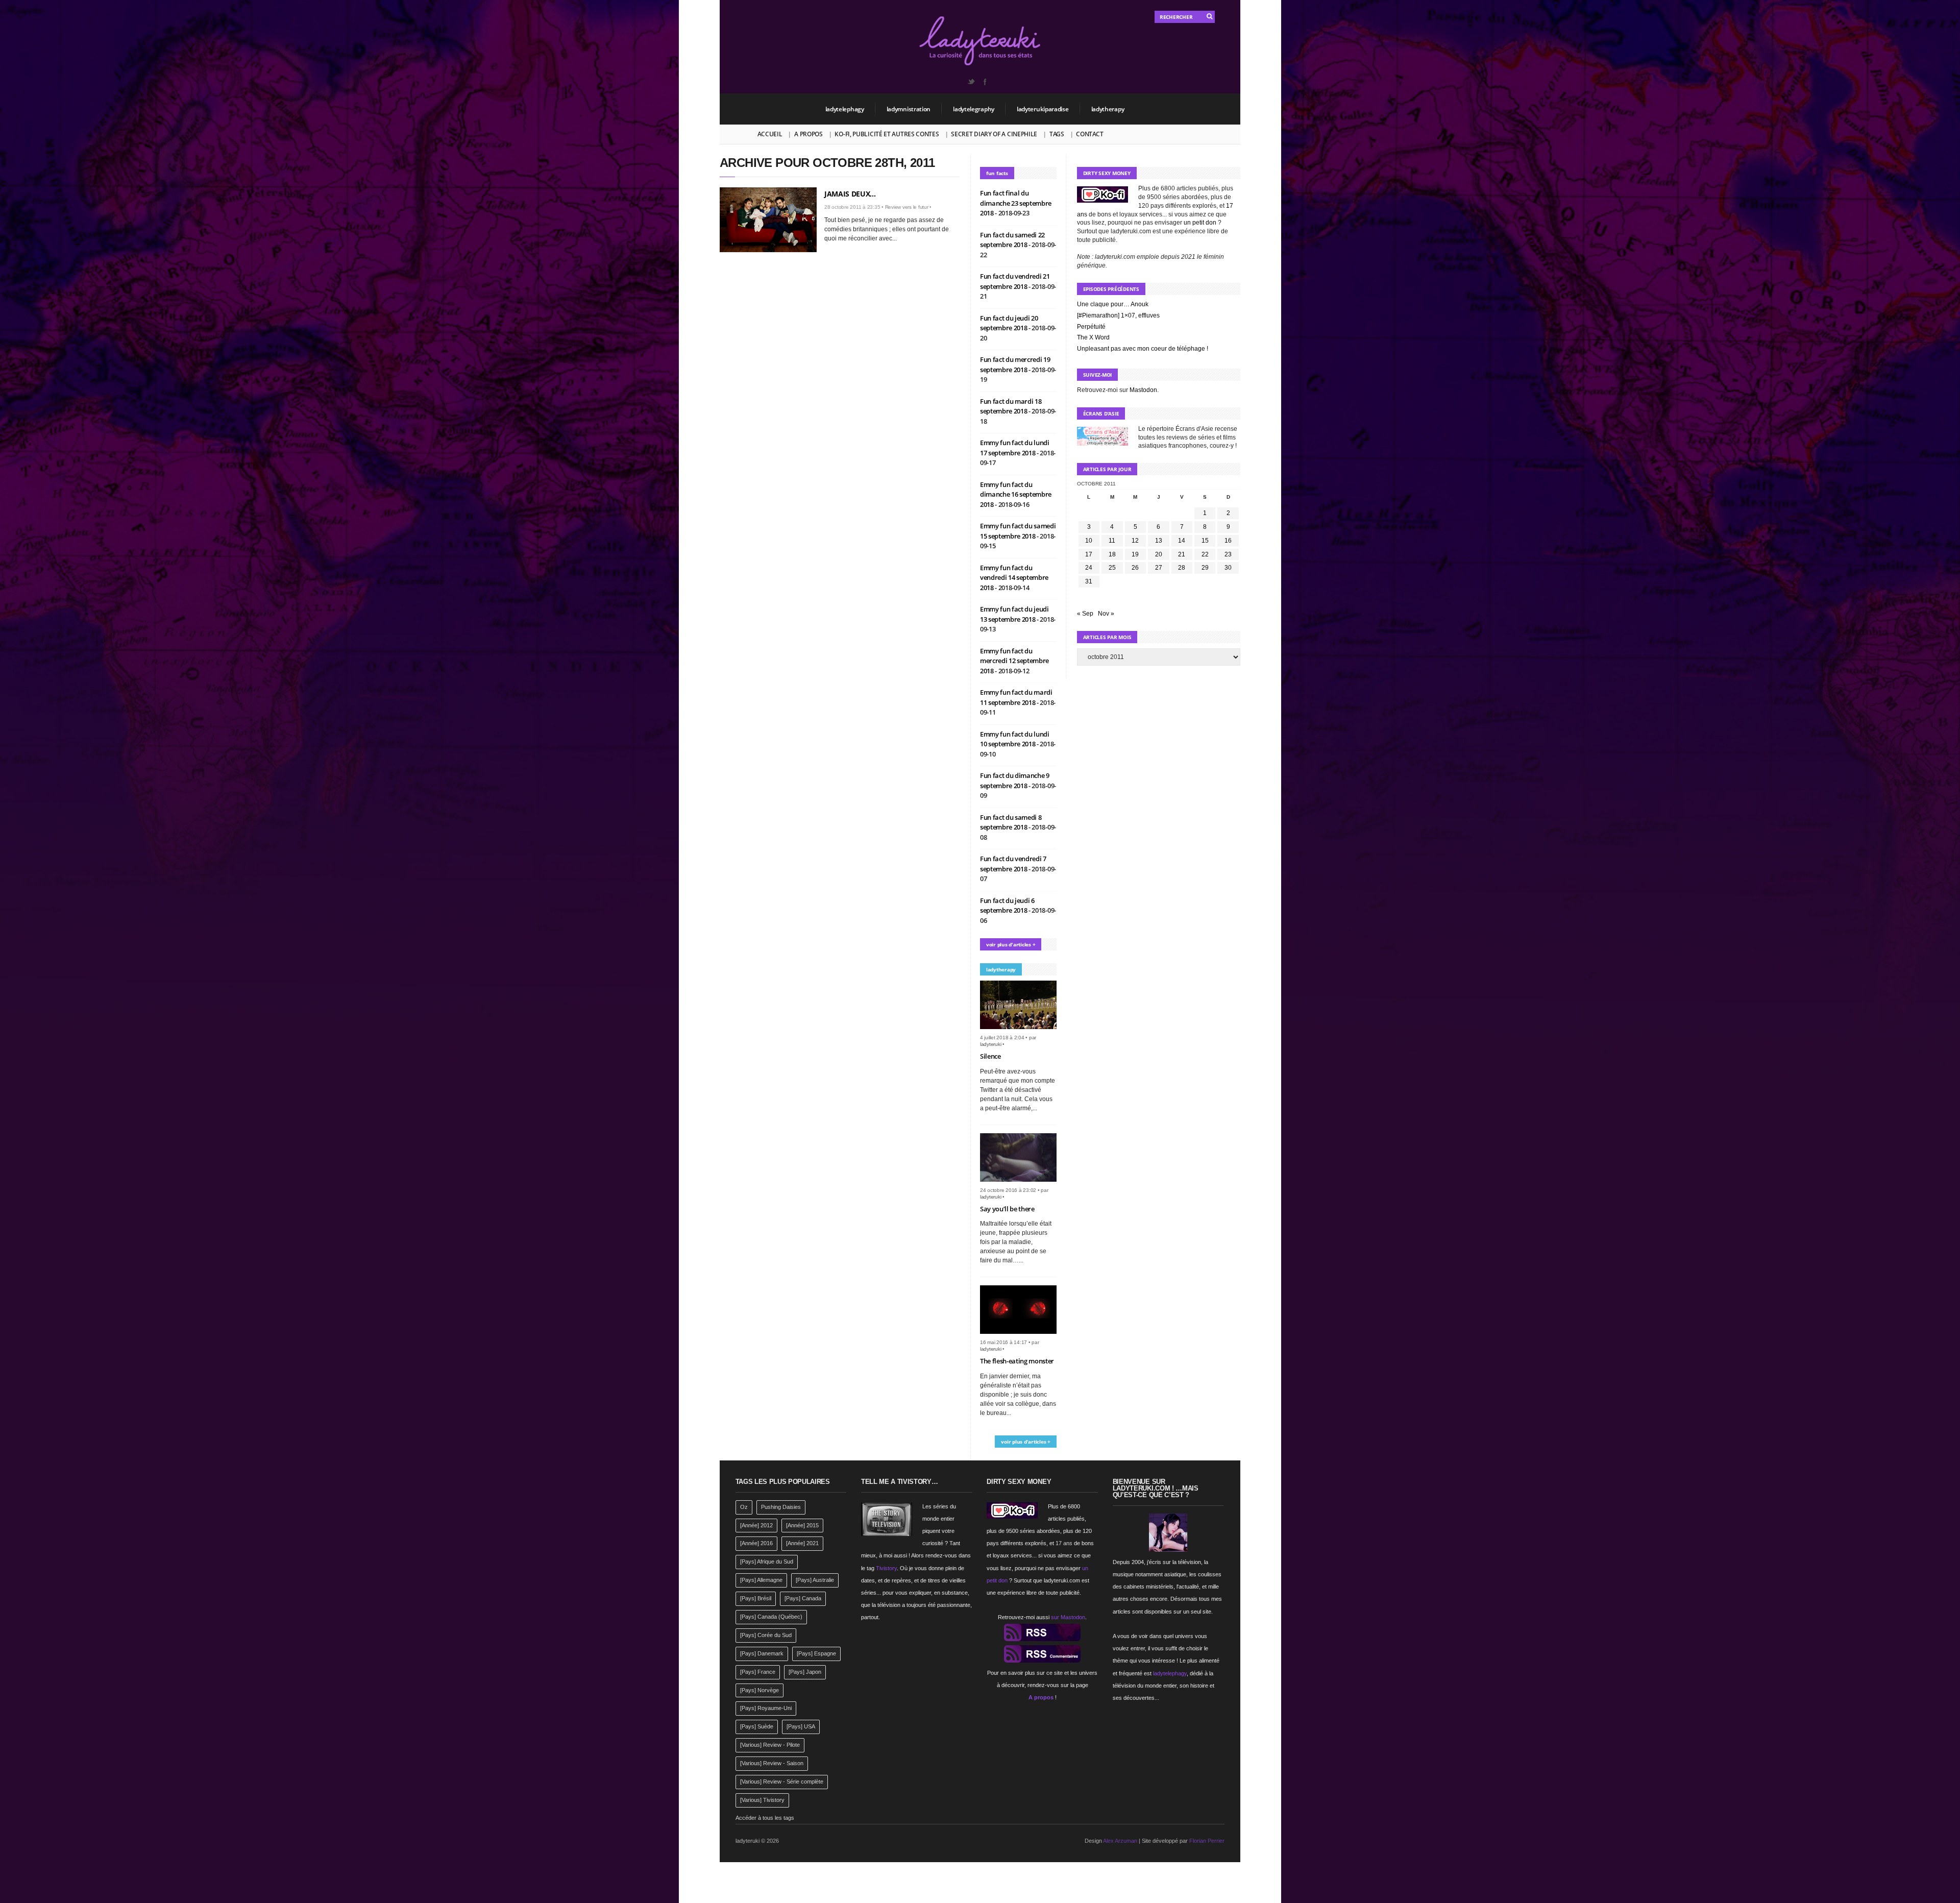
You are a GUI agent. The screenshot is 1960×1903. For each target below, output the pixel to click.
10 (1089, 541)
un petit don (1200, 223)
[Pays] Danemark (762, 1653)
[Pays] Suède (757, 1726)
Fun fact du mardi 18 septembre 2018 (1011, 406)
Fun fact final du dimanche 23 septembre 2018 (1016, 203)
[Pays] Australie (815, 1580)
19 (1135, 554)
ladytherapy (1108, 109)
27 (1159, 568)
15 (1205, 541)
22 (1205, 554)
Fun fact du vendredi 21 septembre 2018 (1015, 281)
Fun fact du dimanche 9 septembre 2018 (1015, 780)
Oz (744, 1507)
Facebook (985, 82)
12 (1135, 541)
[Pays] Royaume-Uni (766, 1708)
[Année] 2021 (802, 1543)
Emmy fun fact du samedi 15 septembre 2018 (1018, 531)
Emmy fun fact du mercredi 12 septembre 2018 (1014, 661)
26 (1135, 568)
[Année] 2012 (756, 1525)
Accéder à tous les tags (765, 1818)
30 (1228, 568)
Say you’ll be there (1007, 1209)
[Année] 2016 (756, 1543)
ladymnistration (909, 109)
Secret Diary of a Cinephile (994, 134)
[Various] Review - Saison (772, 1763)
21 (1182, 554)
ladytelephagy (845, 109)
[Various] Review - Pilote (770, 1745)
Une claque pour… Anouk (1113, 304)
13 (1159, 541)
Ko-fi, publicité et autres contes (887, 134)
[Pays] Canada (803, 1598)
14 (1182, 541)
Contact (1089, 134)
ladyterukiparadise (1043, 109)
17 (1089, 554)
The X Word (1093, 337)
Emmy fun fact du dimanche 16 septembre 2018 (1016, 494)
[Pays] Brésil (756, 1598)
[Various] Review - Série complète (782, 1782)
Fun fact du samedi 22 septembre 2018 (1012, 240)
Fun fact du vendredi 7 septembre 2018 (1013, 864)
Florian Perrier (1207, 1841)
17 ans (1064, 1543)
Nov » (1106, 614)
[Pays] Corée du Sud (766, 1635)
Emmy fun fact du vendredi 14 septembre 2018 (1014, 578)
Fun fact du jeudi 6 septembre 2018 (1007, 906)
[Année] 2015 (802, 1525)
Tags (1057, 134)
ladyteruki (991, 1044)
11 (1112, 541)
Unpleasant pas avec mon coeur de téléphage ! (1143, 349)
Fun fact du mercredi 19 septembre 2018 (1015, 364)
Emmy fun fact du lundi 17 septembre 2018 (1015, 448)
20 (1159, 554)
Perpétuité (1091, 327)
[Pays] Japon (805, 1672)
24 (1089, 568)
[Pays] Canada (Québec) (771, 1617)
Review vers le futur (907, 207)
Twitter (971, 82)
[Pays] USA (801, 1726)
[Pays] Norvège (759, 1690)
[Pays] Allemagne (761, 1580)
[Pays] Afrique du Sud (767, 1562)
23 (1228, 554)
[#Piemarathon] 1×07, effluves (1118, 315)
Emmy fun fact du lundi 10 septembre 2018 (1015, 739)
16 (1228, 541)
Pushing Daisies (781, 1507)
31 (1089, 581)
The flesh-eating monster (1017, 1361)
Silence (990, 1056)
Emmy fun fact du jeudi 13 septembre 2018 (1014, 614)
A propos (808, 134)
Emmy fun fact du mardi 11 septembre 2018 (1016, 697)
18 (1112, 554)
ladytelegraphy (974, 109)
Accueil (770, 134)
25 (1112, 568)
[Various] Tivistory (762, 1800)
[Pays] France (758, 1672)
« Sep (1085, 614)
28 (1182, 568)
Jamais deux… (850, 194)
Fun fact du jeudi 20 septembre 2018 (1009, 323)
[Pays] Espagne (816, 1653)
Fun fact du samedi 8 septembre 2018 (1011, 822)
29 (1205, 568)
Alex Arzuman (1120, 1841)
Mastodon (1143, 390)
